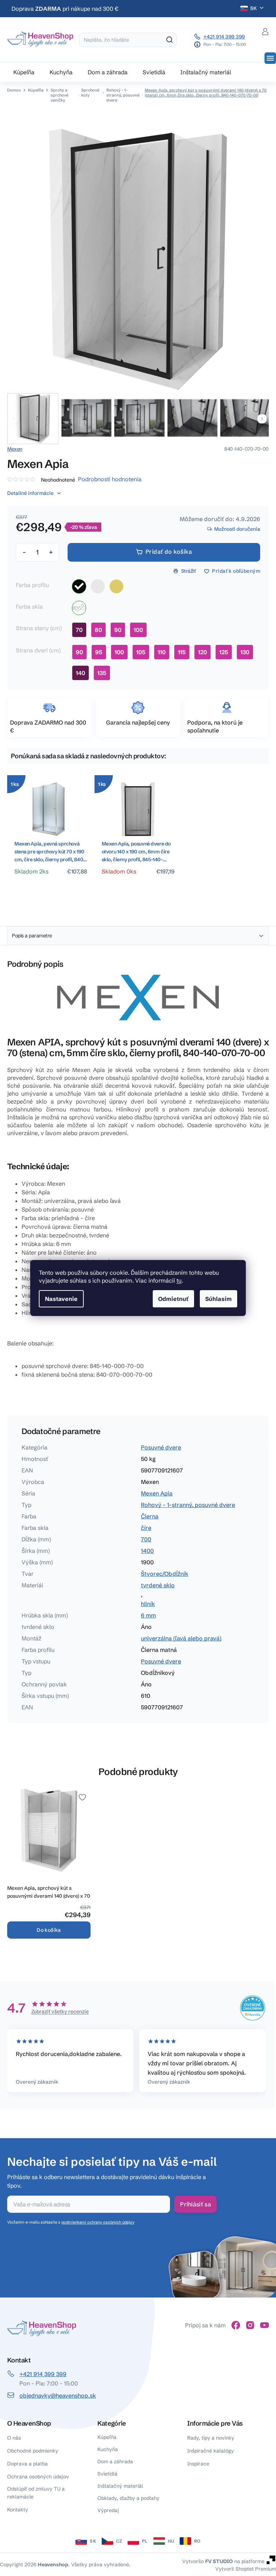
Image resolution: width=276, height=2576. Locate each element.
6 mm (148, 1615)
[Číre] (79, 608)
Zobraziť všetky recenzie (60, 2011)
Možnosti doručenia (237, 529)
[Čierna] (79, 586)
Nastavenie (61, 1299)
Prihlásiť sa (195, 2204)
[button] (262, 419)
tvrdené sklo (158, 1585)
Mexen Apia (157, 1493)
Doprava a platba (27, 2464)
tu (179, 1280)
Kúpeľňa (107, 2437)
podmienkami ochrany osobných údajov (98, 2222)
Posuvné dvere (161, 1447)
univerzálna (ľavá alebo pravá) (181, 1638)
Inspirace (198, 2464)
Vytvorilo (208, 2561)
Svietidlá (107, 2474)
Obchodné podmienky (33, 2451)
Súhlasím (218, 1299)
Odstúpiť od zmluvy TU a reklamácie (36, 2493)
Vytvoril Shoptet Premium (246, 2569)
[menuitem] (24, 72)
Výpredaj (108, 2510)
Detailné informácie (30, 493)
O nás (14, 2438)
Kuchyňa (108, 2449)
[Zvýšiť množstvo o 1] (51, 552)
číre (146, 1528)
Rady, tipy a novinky (211, 2438)
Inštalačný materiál (120, 2486)
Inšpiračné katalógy (211, 2451)
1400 (147, 1551)
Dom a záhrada (115, 2462)
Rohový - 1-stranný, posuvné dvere (188, 1505)
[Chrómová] (98, 586)
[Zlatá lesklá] (116, 586)
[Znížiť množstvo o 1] (24, 552)
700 (146, 1539)
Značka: (15, 449)
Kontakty (18, 2510)
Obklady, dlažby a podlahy (128, 2498)
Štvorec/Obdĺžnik (165, 1574)
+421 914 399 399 (224, 37)
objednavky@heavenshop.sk (58, 2395)
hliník (148, 1604)
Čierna (150, 1516)
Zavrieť (185, 596)
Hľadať (170, 40)
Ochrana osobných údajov (38, 2477)
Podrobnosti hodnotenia (110, 479)
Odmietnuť (173, 1299)
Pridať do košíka (169, 552)
